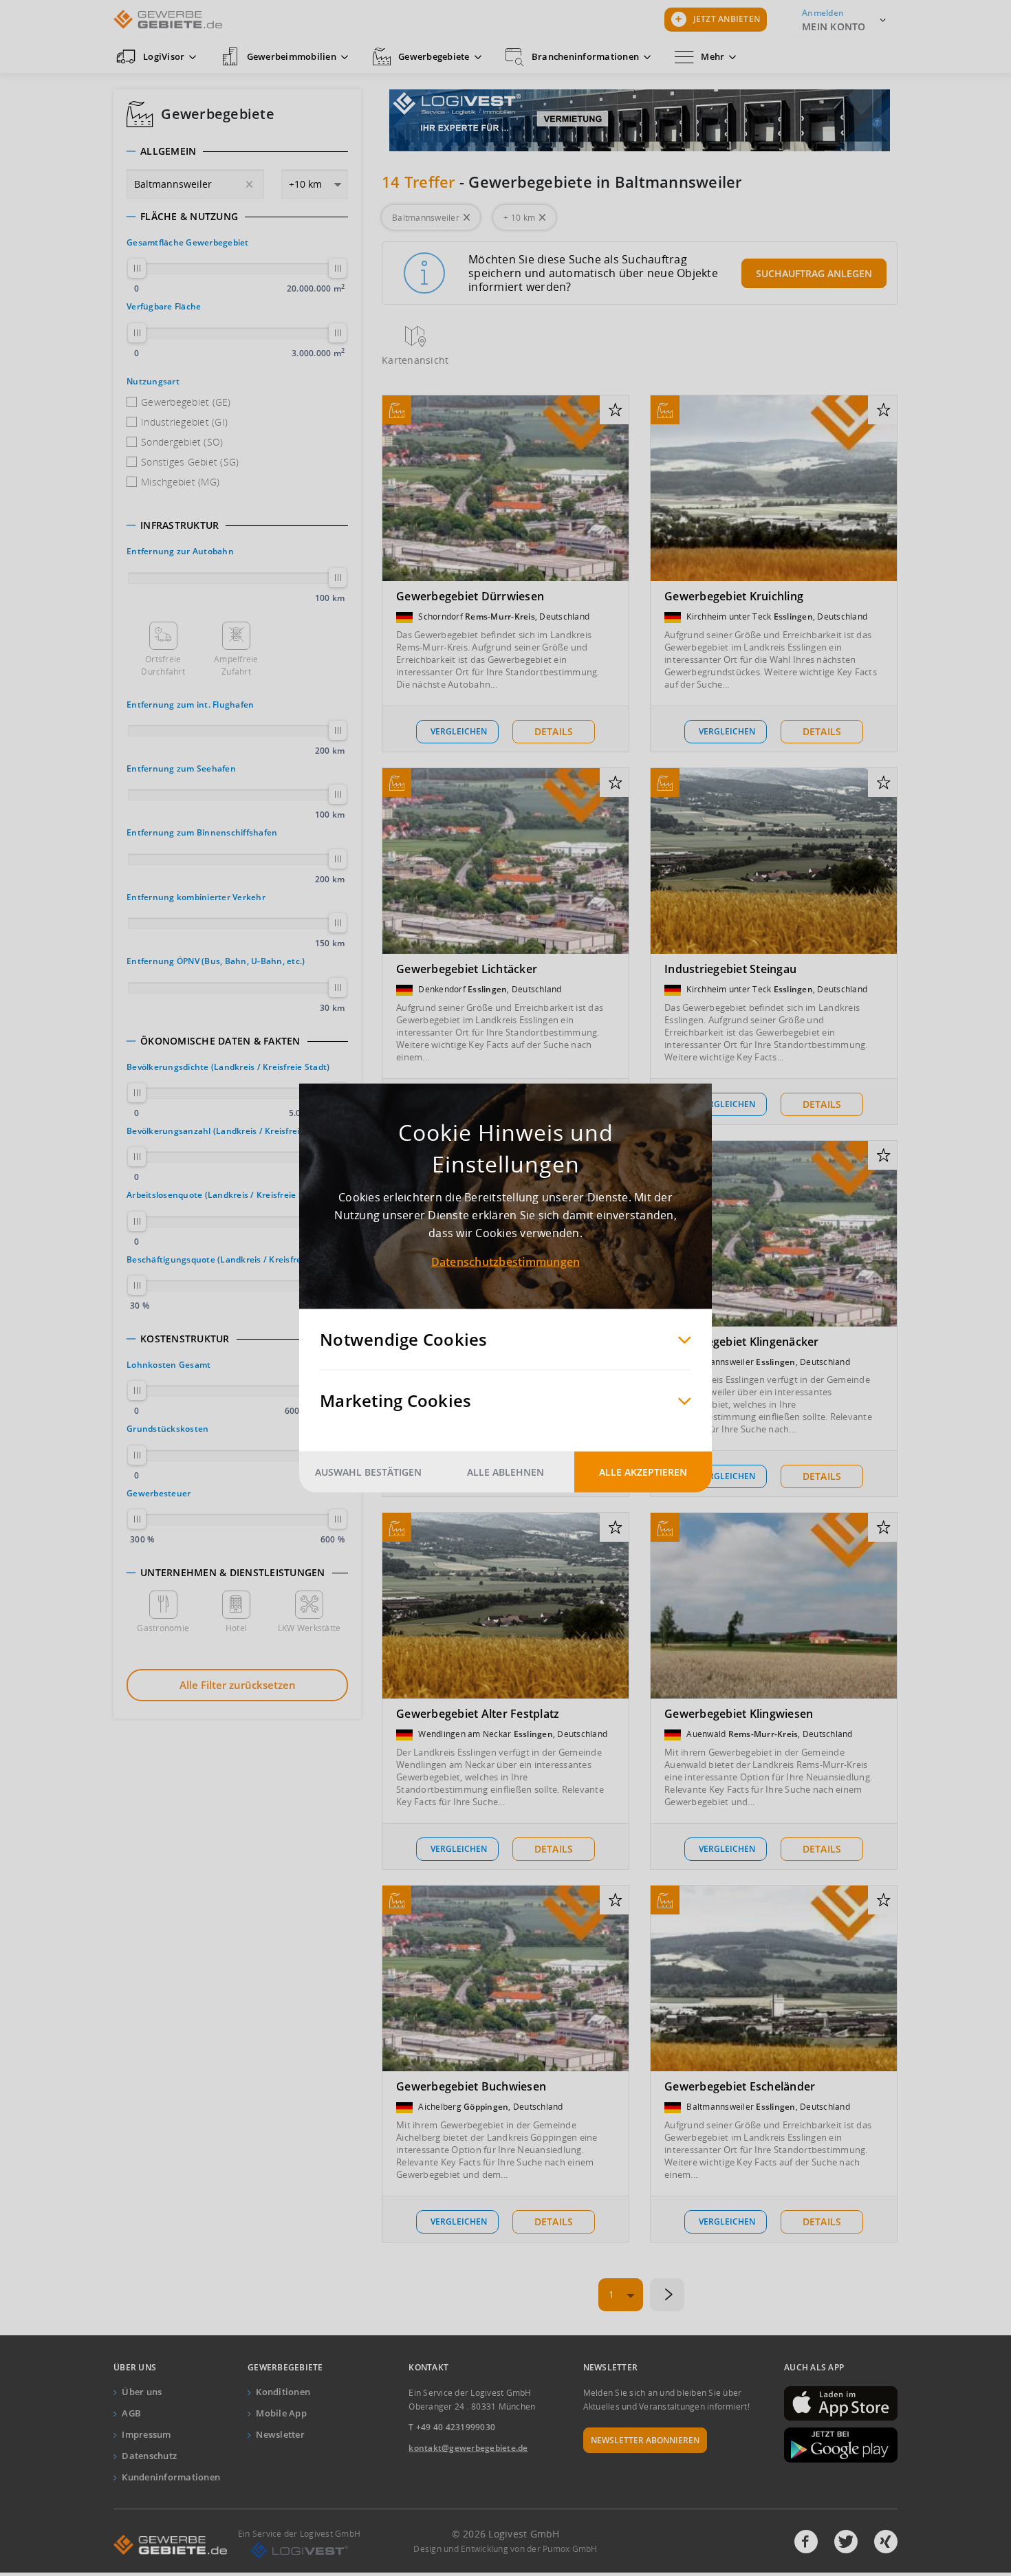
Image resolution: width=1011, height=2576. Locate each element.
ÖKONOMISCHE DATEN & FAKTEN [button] (220, 1041)
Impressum (146, 2434)
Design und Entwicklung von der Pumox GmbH (505, 2549)
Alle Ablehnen (505, 1472)
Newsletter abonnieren (645, 2440)
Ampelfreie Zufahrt (236, 665)
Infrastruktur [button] (180, 525)
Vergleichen (459, 731)
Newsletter (280, 2434)
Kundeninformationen (171, 2477)
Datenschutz (149, 2456)
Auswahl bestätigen (368, 1472)
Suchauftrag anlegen (814, 273)
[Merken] (615, 411)
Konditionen (283, 2392)
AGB (131, 2413)
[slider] (137, 268)
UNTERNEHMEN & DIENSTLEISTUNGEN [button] (233, 1573)
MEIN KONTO (834, 26)
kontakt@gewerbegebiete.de (468, 2448)
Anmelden (823, 13)
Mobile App (281, 2413)
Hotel (236, 1628)
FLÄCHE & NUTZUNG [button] (189, 217)
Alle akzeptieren (643, 1472)
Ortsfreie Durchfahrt (163, 665)
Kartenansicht (415, 360)
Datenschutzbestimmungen (506, 1262)
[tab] (237, 151)
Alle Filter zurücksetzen (238, 1685)
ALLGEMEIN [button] (168, 151)
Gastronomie (163, 1628)
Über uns (142, 2392)
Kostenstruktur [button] (185, 1339)
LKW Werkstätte (309, 1628)
